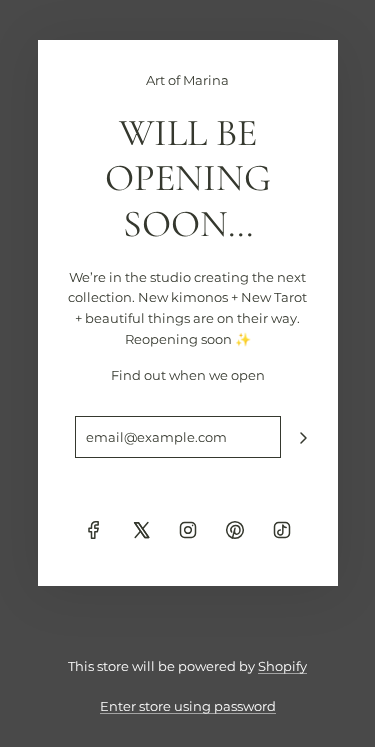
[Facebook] (94, 530)
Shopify (282, 666)
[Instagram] (188, 530)
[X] (141, 530)
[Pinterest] (235, 530)
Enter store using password (188, 706)
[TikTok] (282, 530)
